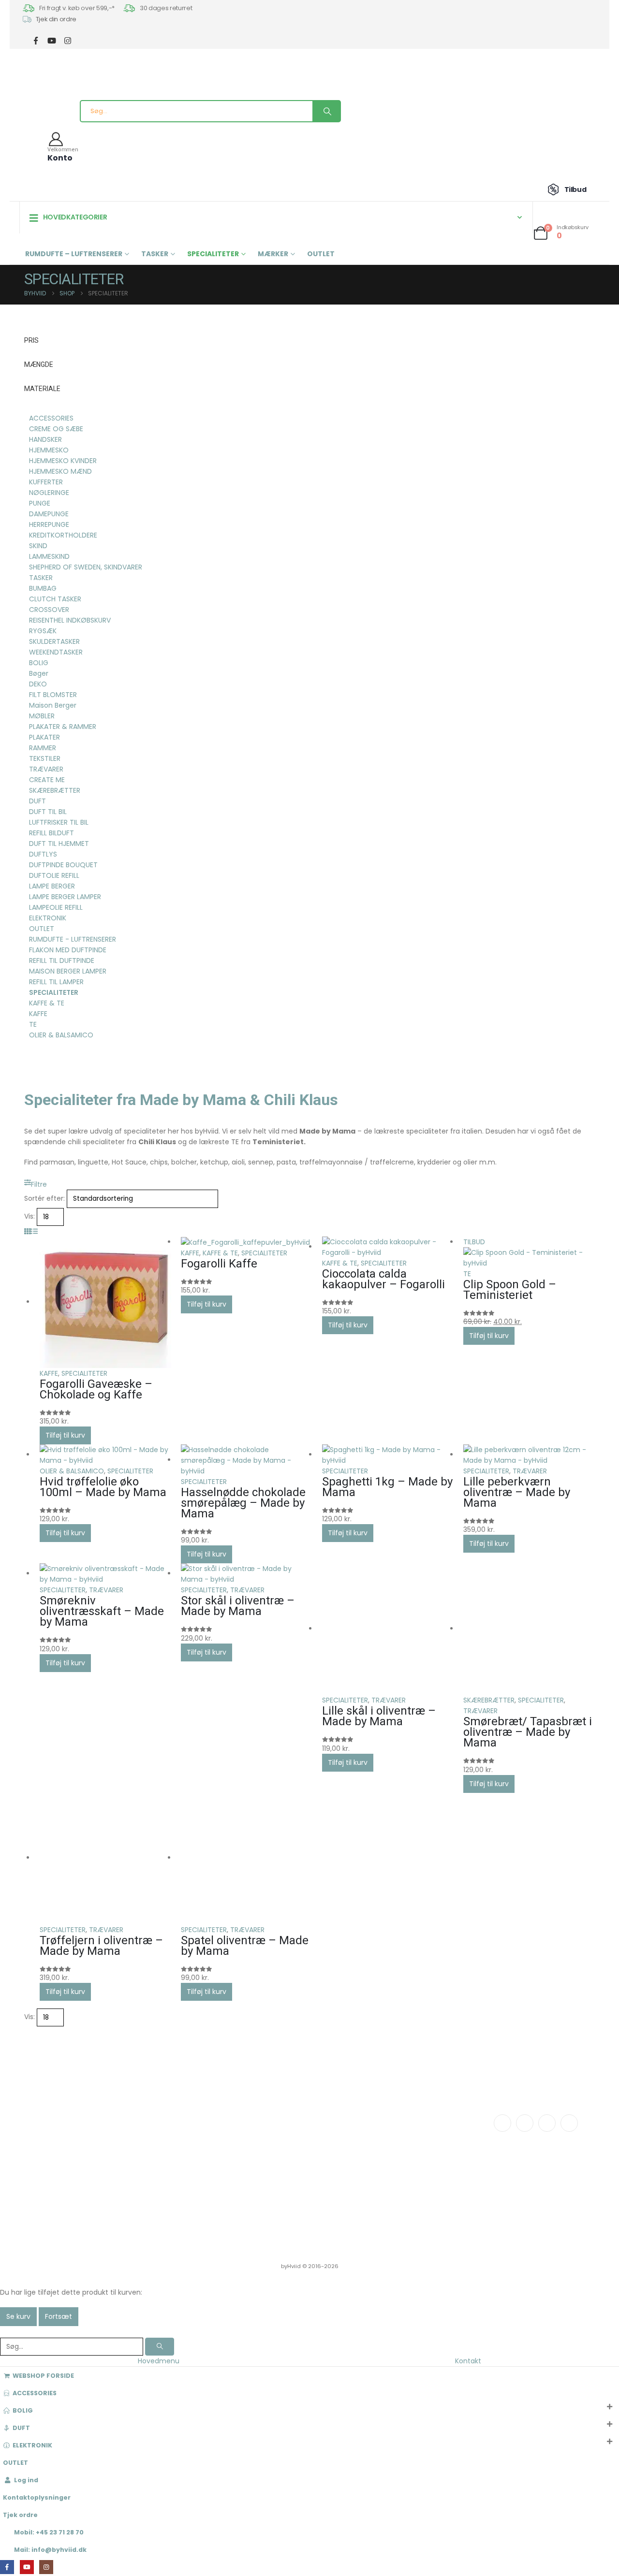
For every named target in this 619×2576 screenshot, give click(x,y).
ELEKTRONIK (48, 918)
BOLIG (39, 663)
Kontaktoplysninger (37, 2497)
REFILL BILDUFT (52, 833)
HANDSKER (45, 439)
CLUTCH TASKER (55, 599)
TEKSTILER (45, 758)
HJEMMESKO (49, 450)
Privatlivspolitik (392, 2158)
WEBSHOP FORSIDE (43, 2376)
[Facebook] (36, 40)
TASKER (155, 254)
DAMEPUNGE (49, 514)
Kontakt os (165, 2119)
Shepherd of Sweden (292, 2151)
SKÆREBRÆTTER (489, 1700)
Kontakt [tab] (468, 2361)
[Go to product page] (105, 1302)
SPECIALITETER (213, 254)
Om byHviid (167, 2130)
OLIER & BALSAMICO (72, 1471)
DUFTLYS (43, 854)
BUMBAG (43, 588)
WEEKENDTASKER (56, 652)
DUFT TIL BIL (48, 812)
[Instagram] (67, 40)
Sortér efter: (44, 1198)
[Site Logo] (41, 82)
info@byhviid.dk (82, 2144)
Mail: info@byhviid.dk (50, 2550)
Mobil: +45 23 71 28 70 (49, 2532)
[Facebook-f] (502, 2123)
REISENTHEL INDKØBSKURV (70, 620)
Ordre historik (391, 2130)
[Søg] (326, 111)
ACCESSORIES (51, 418)
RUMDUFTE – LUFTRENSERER (74, 254)
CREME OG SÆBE (56, 429)
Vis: (29, 1216)
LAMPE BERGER (52, 886)
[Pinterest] (569, 2123)
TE (467, 1274)
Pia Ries (271, 2162)
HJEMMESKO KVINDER (63, 461)
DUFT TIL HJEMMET (59, 844)
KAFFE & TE (220, 1253)
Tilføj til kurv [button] (65, 1435)
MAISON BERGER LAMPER (68, 971)
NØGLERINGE (49, 493)
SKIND (38, 546)
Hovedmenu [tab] (159, 2361)
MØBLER (42, 716)
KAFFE (49, 1373)
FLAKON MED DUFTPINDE (68, 950)
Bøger (39, 673)
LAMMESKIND (49, 556)
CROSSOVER (49, 610)
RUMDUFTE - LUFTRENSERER (73, 939)
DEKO (38, 684)
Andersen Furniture (289, 2130)
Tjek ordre (20, 2515)
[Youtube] (547, 2123)
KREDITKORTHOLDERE (63, 535)
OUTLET (321, 254)
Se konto (383, 2119)
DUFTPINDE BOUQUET (63, 865)
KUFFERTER (46, 482)
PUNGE (40, 503)
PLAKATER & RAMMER (63, 727)
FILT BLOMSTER (53, 695)
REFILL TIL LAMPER (56, 982)
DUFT (37, 801)
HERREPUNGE (49, 524)
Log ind (26, 2480)
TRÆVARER (530, 1471)
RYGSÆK (43, 631)
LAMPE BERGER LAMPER (65, 897)
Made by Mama (284, 2173)
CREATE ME (47, 780)
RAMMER (43, 748)
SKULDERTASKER (54, 641)
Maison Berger (53, 705)
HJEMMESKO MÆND (60, 471)
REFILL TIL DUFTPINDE (62, 961)
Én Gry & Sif (276, 2194)
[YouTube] (52, 40)
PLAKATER (44, 737)
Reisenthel (276, 2183)
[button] (36, 1184)
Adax (267, 2141)
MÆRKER (273, 254)
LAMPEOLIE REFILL (56, 907)
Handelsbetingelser (401, 2147)
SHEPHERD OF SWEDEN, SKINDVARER (86, 567)
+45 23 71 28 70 (81, 2155)
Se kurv (18, 2316)
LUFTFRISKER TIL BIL (59, 822)
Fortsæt (59, 2316)
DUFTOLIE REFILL (54, 875)
